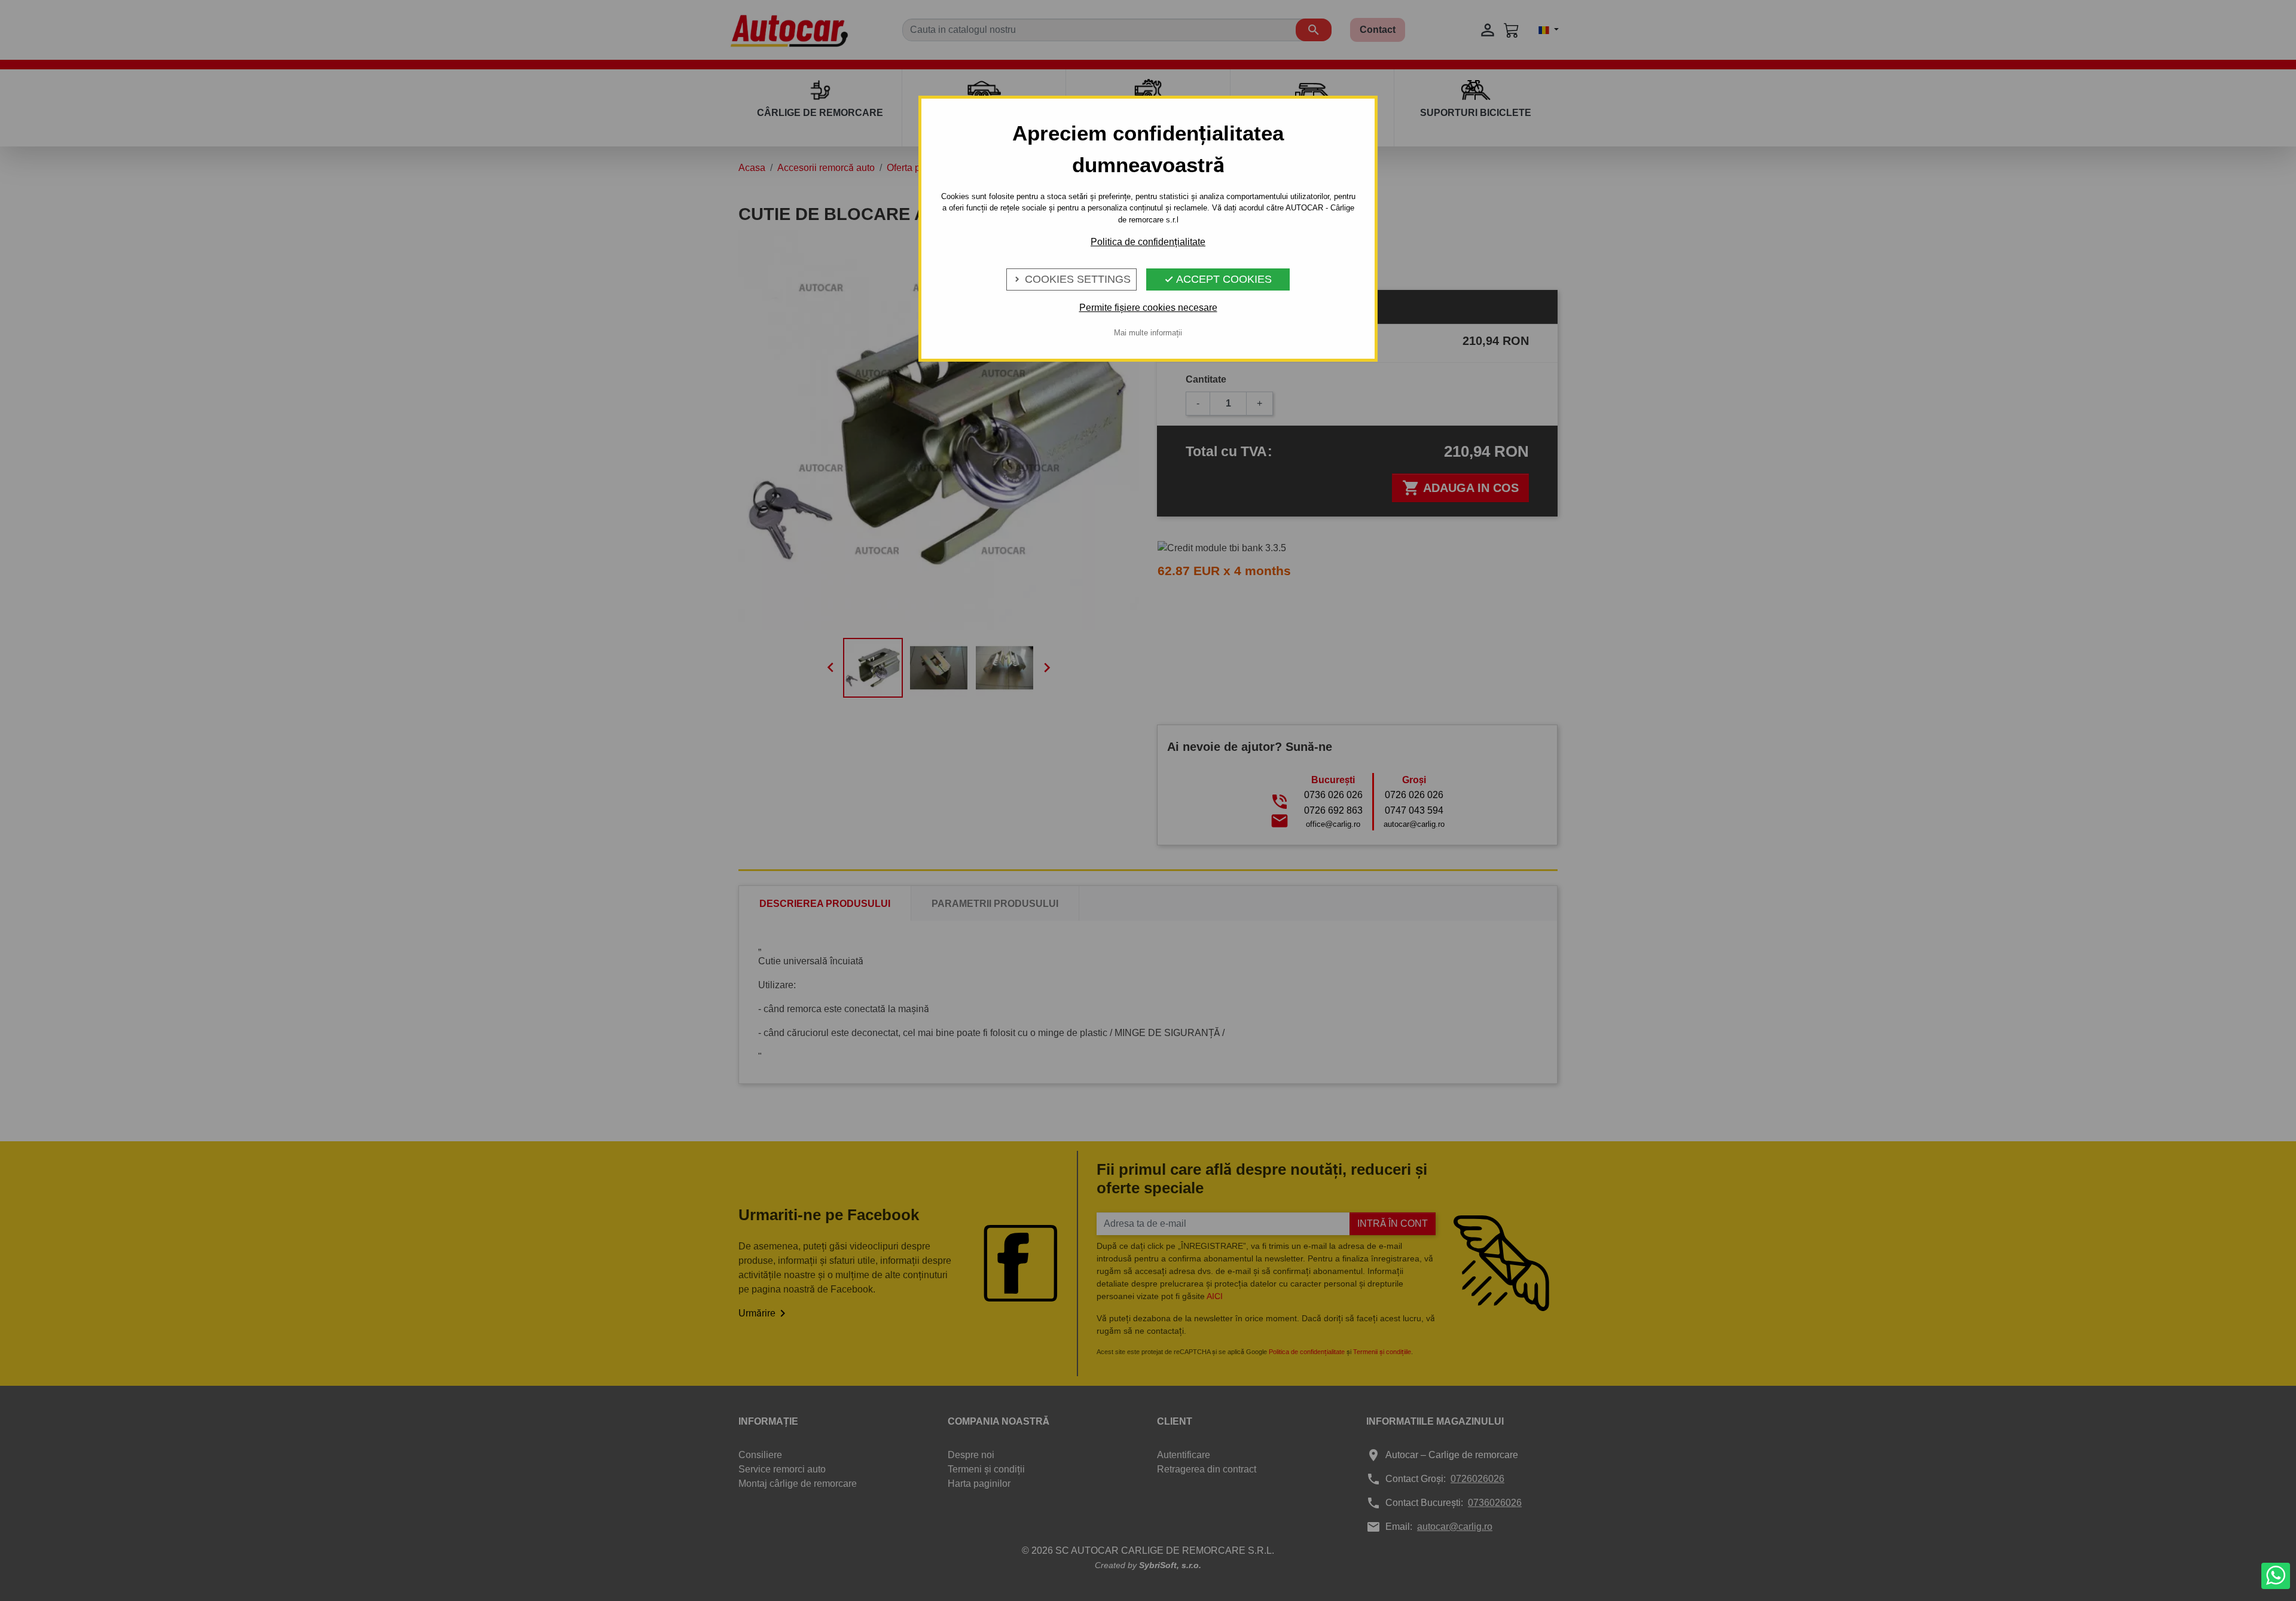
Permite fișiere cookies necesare (1148, 308)
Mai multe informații (1148, 333)
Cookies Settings (1071, 279)
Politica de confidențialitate (1148, 242)
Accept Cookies (1218, 279)
